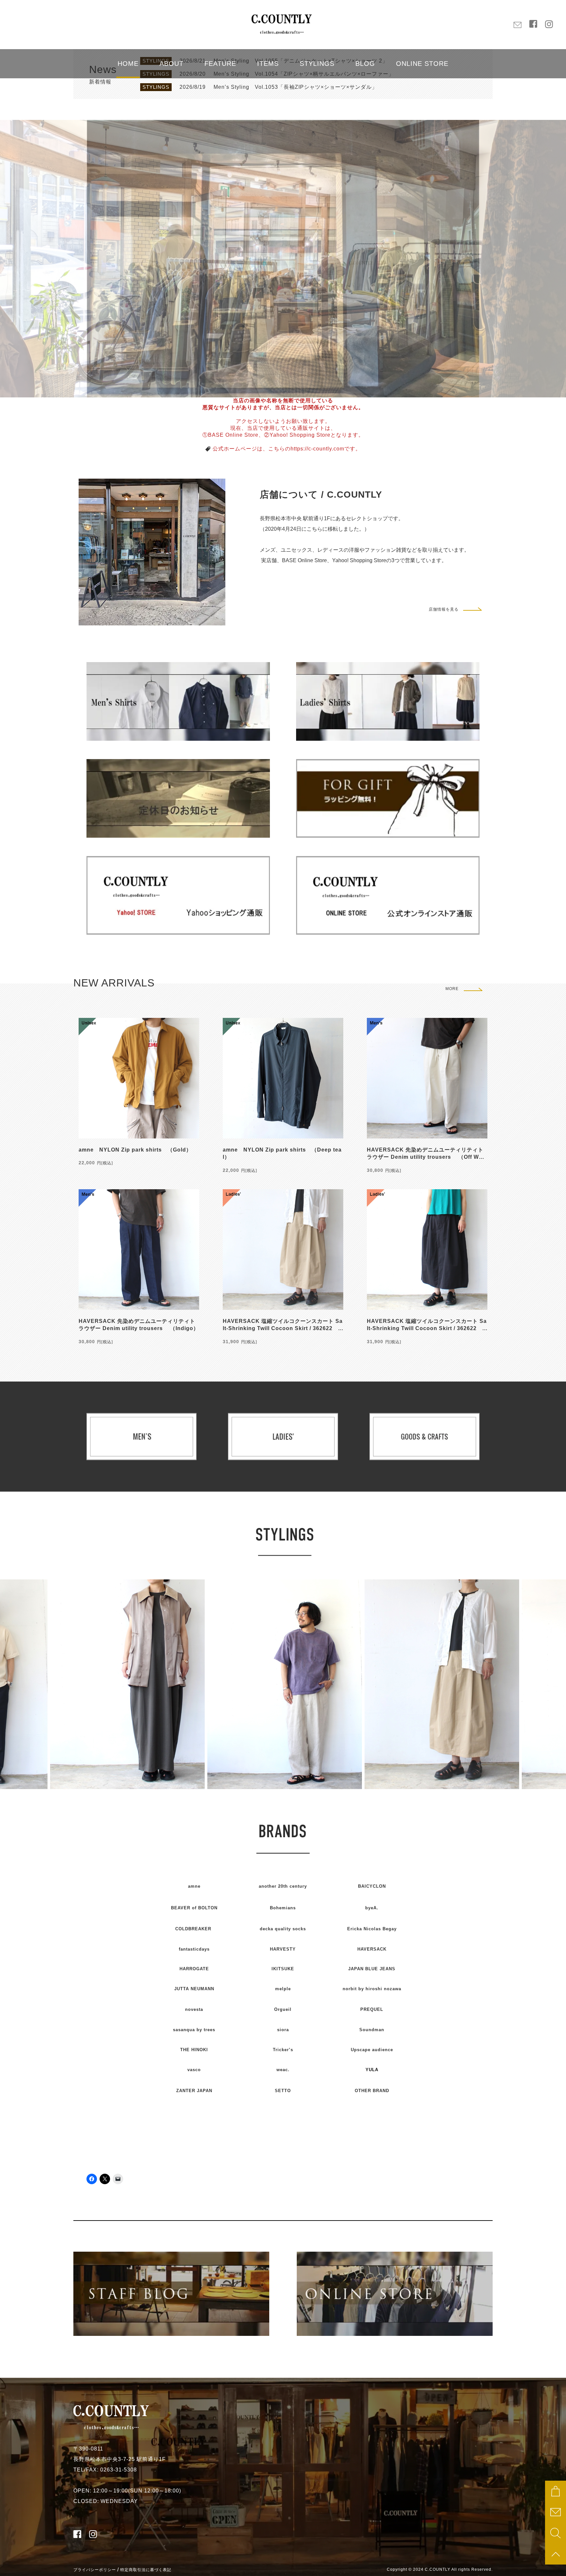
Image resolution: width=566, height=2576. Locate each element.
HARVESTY (283, 1949)
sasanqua (194, 2030)
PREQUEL (372, 2009)
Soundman (372, 2030)
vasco (194, 2070)
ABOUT (171, 64)
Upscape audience (372, 2050)
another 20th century (283, 1886)
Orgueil (283, 2009)
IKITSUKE (283, 1969)
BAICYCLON (372, 1886)
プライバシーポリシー (95, 2570)
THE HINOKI (194, 2050)
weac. (283, 2070)
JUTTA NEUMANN (194, 1989)
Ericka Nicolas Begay (372, 1929)
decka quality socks (283, 1929)
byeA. (372, 1908)
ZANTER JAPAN (194, 2091)
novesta (194, 2009)
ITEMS (268, 64)
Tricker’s (283, 2050)
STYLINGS (317, 64)
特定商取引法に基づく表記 (146, 2570)
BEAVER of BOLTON (194, 1908)
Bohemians (283, 1908)
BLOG (365, 64)
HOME (128, 64)
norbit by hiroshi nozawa (372, 1989)
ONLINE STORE (422, 64)
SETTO (283, 2091)
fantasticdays (194, 1949)
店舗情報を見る (444, 609)
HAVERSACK (372, 1949)
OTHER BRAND (372, 2091)
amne (194, 1886)
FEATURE (220, 64)
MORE (452, 989)
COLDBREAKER (193, 1929)
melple (283, 1989)
